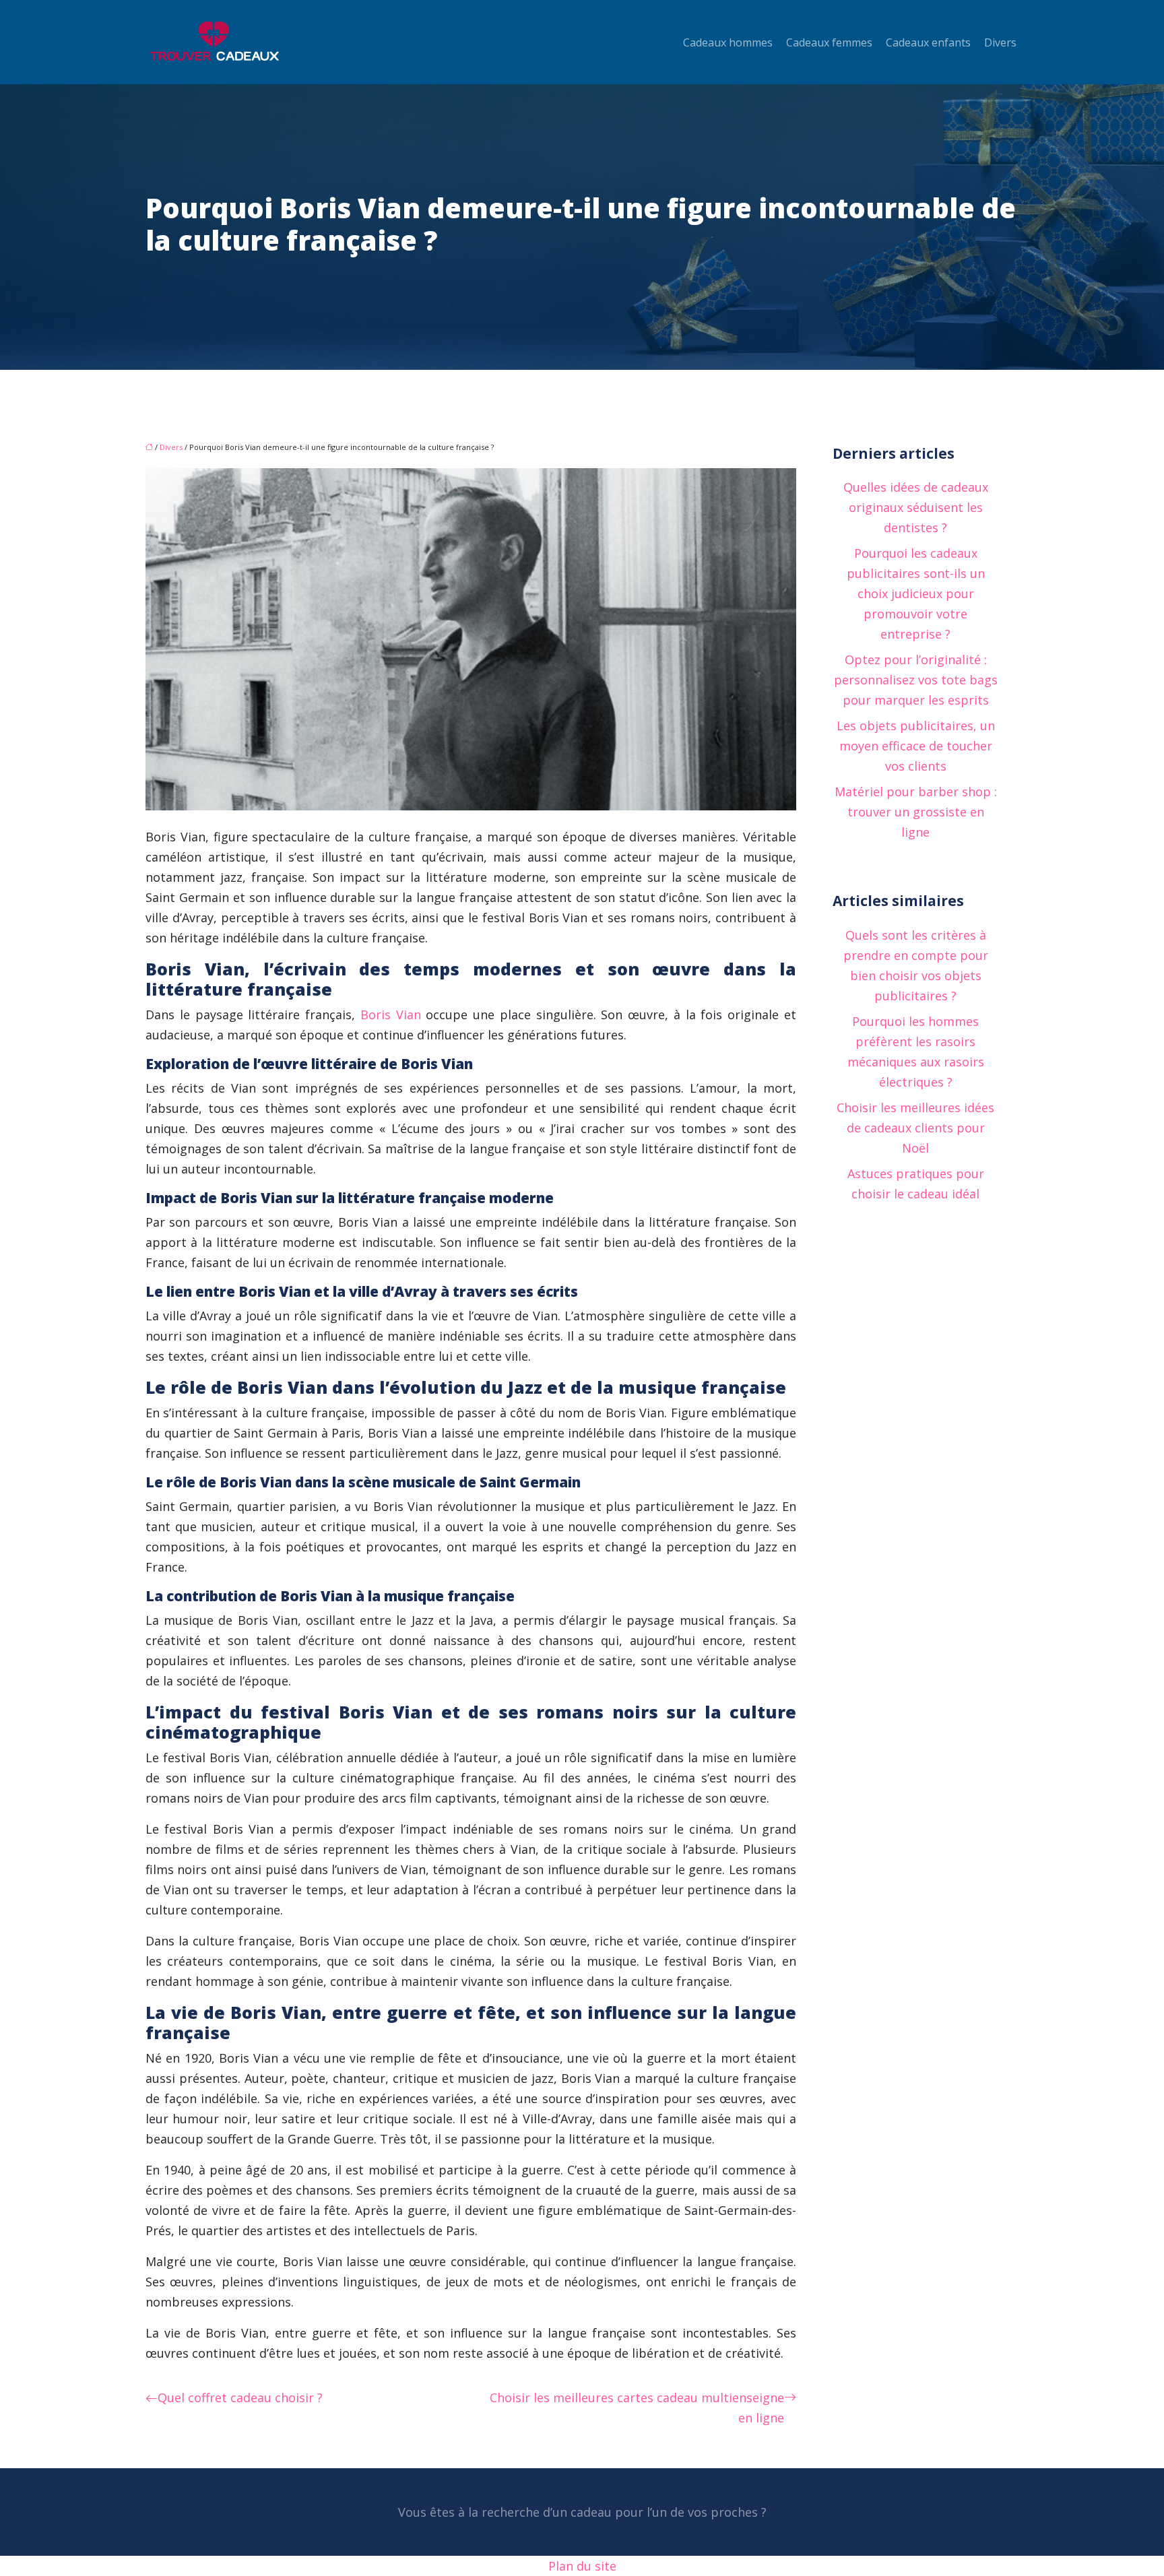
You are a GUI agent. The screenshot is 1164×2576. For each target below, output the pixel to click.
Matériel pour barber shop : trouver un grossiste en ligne (916, 812)
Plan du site (582, 2566)
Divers (1000, 42)
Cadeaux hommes (728, 42)
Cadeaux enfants (928, 42)
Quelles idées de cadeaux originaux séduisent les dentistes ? (916, 507)
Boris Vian (391, 1015)
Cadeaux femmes (829, 42)
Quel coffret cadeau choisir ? (240, 2397)
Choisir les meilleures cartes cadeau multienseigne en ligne (637, 2408)
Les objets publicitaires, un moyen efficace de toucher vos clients (916, 746)
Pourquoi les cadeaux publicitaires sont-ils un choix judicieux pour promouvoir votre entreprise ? (916, 593)
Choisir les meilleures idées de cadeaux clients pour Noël (915, 1128)
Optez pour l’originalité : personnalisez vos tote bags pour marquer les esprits (916, 680)
